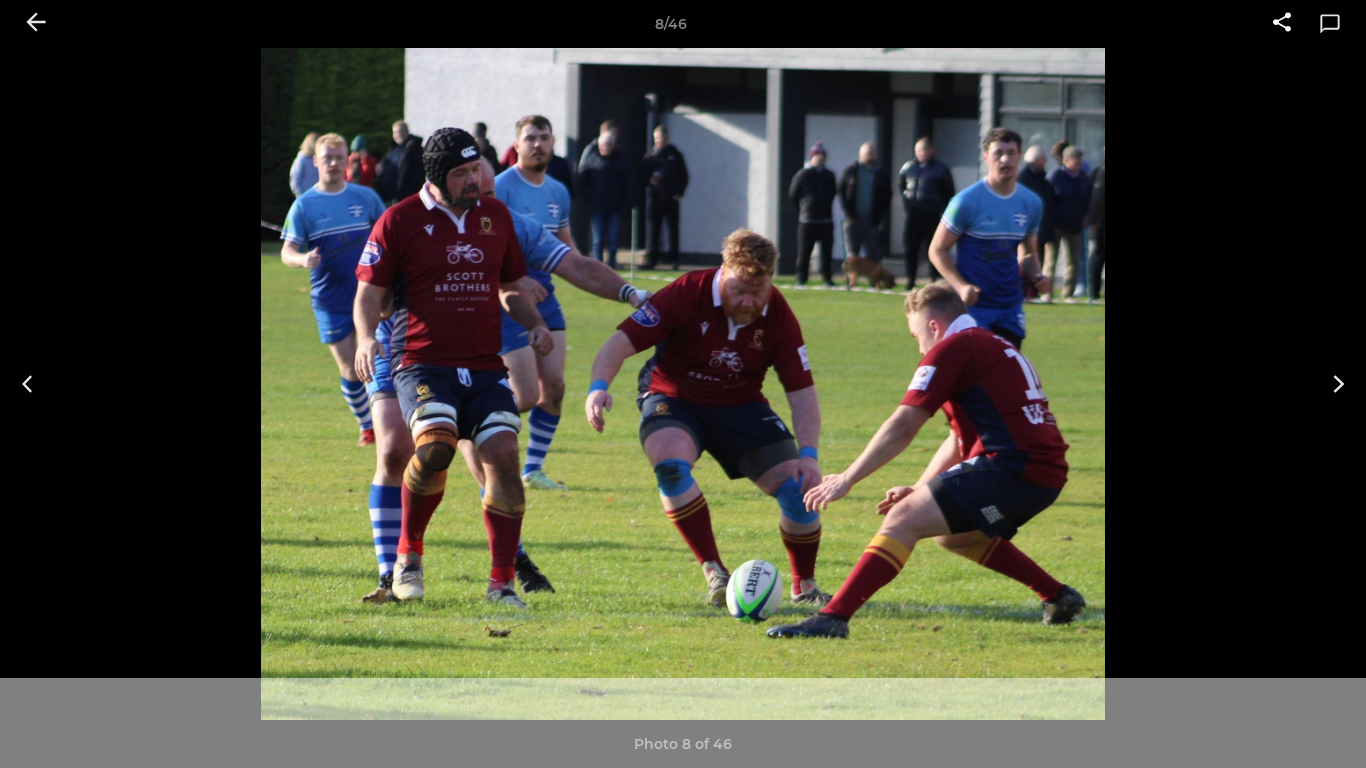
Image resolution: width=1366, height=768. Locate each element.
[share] (1282, 24)
